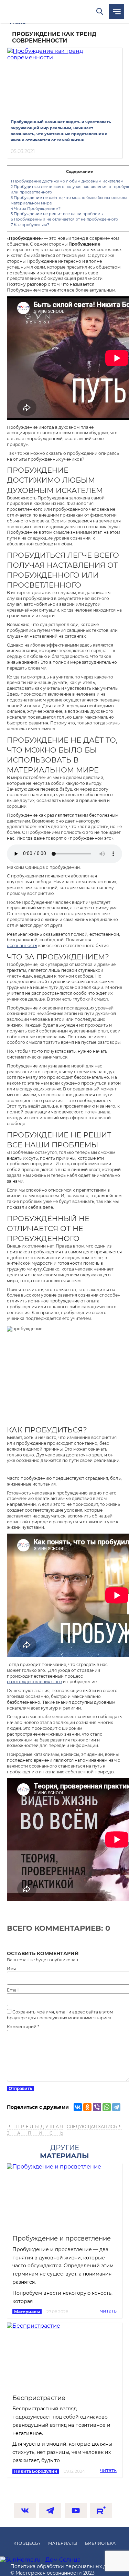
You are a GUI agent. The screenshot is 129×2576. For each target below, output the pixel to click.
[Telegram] (116, 2107)
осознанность (22, 946)
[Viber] (97, 2107)
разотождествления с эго (34, 1682)
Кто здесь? (27, 2543)
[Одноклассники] (87, 2107)
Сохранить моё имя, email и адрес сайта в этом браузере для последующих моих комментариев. (60, 2015)
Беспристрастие (39, 2398)
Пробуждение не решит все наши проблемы (57, 214)
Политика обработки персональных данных (66, 2566)
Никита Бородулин (36, 2471)
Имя (11, 1969)
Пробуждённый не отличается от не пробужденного (64, 219)
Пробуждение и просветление (62, 2238)
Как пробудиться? (30, 225)
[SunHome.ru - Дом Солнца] (40, 2560)
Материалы (27, 2312)
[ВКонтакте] (78, 2107)
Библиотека (100, 2543)
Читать (108, 2311)
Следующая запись (92, 2126)
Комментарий (23, 2027)
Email (13, 1990)
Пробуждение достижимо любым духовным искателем (67, 181)
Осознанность (45, 11)
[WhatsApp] (107, 2107)
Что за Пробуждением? (36, 209)
